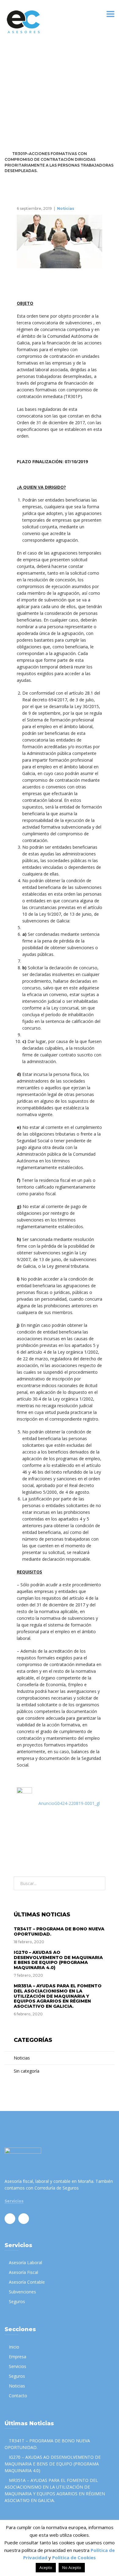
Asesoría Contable (27, 2282)
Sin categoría (27, 2071)
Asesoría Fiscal (23, 2272)
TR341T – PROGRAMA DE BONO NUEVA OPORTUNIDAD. (59, 1931)
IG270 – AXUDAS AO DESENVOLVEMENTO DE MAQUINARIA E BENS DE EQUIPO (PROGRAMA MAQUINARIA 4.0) (58, 1960)
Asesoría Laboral (25, 2262)
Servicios (14, 2201)
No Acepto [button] (72, 2567)
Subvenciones (22, 2292)
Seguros (17, 2301)
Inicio (14, 2347)
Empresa (18, 2357)
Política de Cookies (74, 2557)
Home (11, 148)
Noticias (32, 148)
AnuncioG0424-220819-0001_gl (69, 1803)
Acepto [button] (46, 2567)
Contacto (18, 2396)
